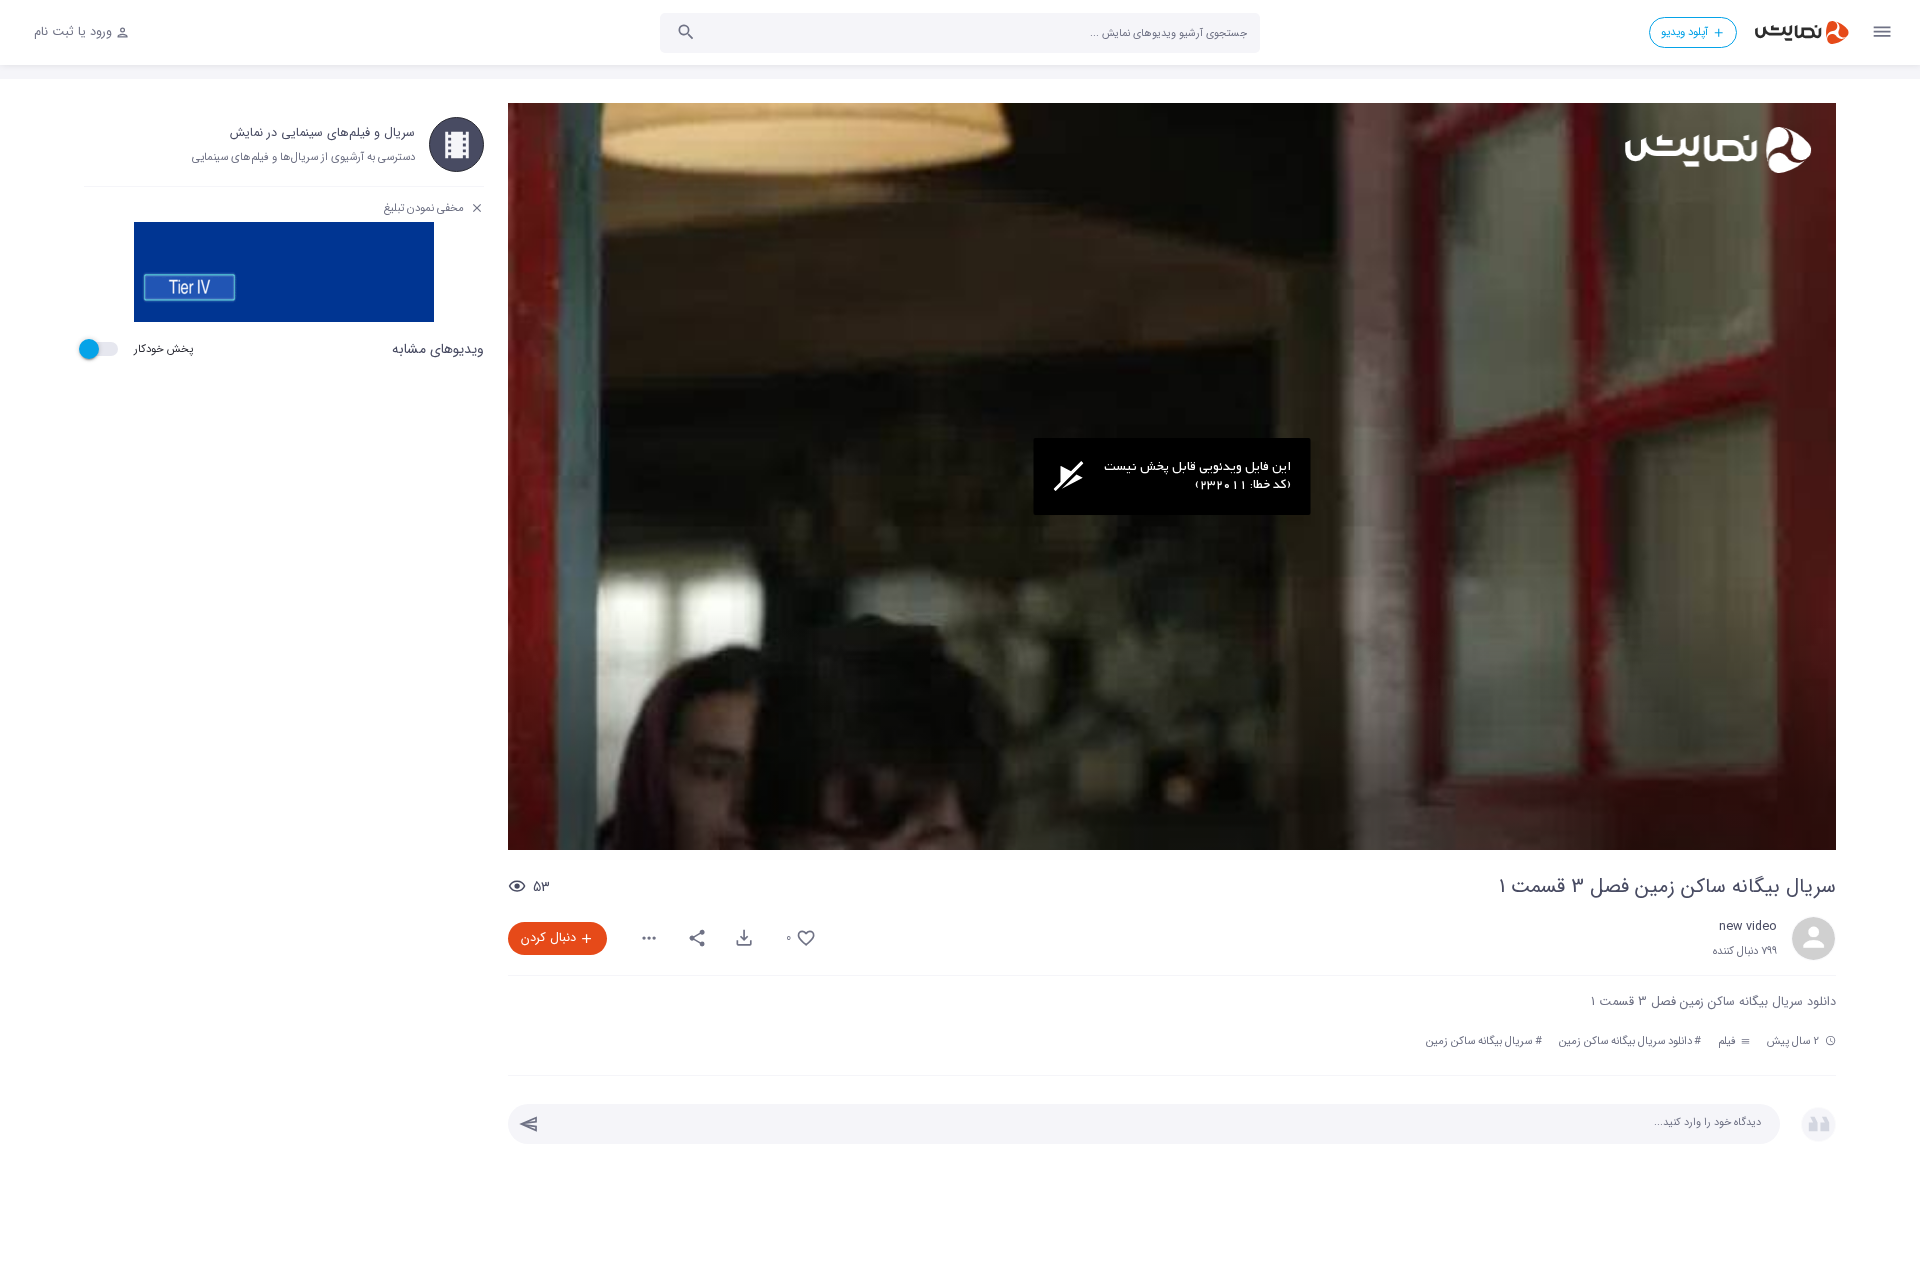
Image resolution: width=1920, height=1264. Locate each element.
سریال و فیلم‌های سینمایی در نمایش (322, 133)
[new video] (1813, 938)
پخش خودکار (163, 349)
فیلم (1728, 1041)
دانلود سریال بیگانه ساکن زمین (1625, 1041)
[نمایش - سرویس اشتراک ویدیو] (1801, 32)
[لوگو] (1716, 150)
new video (1748, 927)
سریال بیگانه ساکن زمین (1479, 1041)
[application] (1172, 476)
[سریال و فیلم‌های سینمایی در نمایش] (456, 144)
